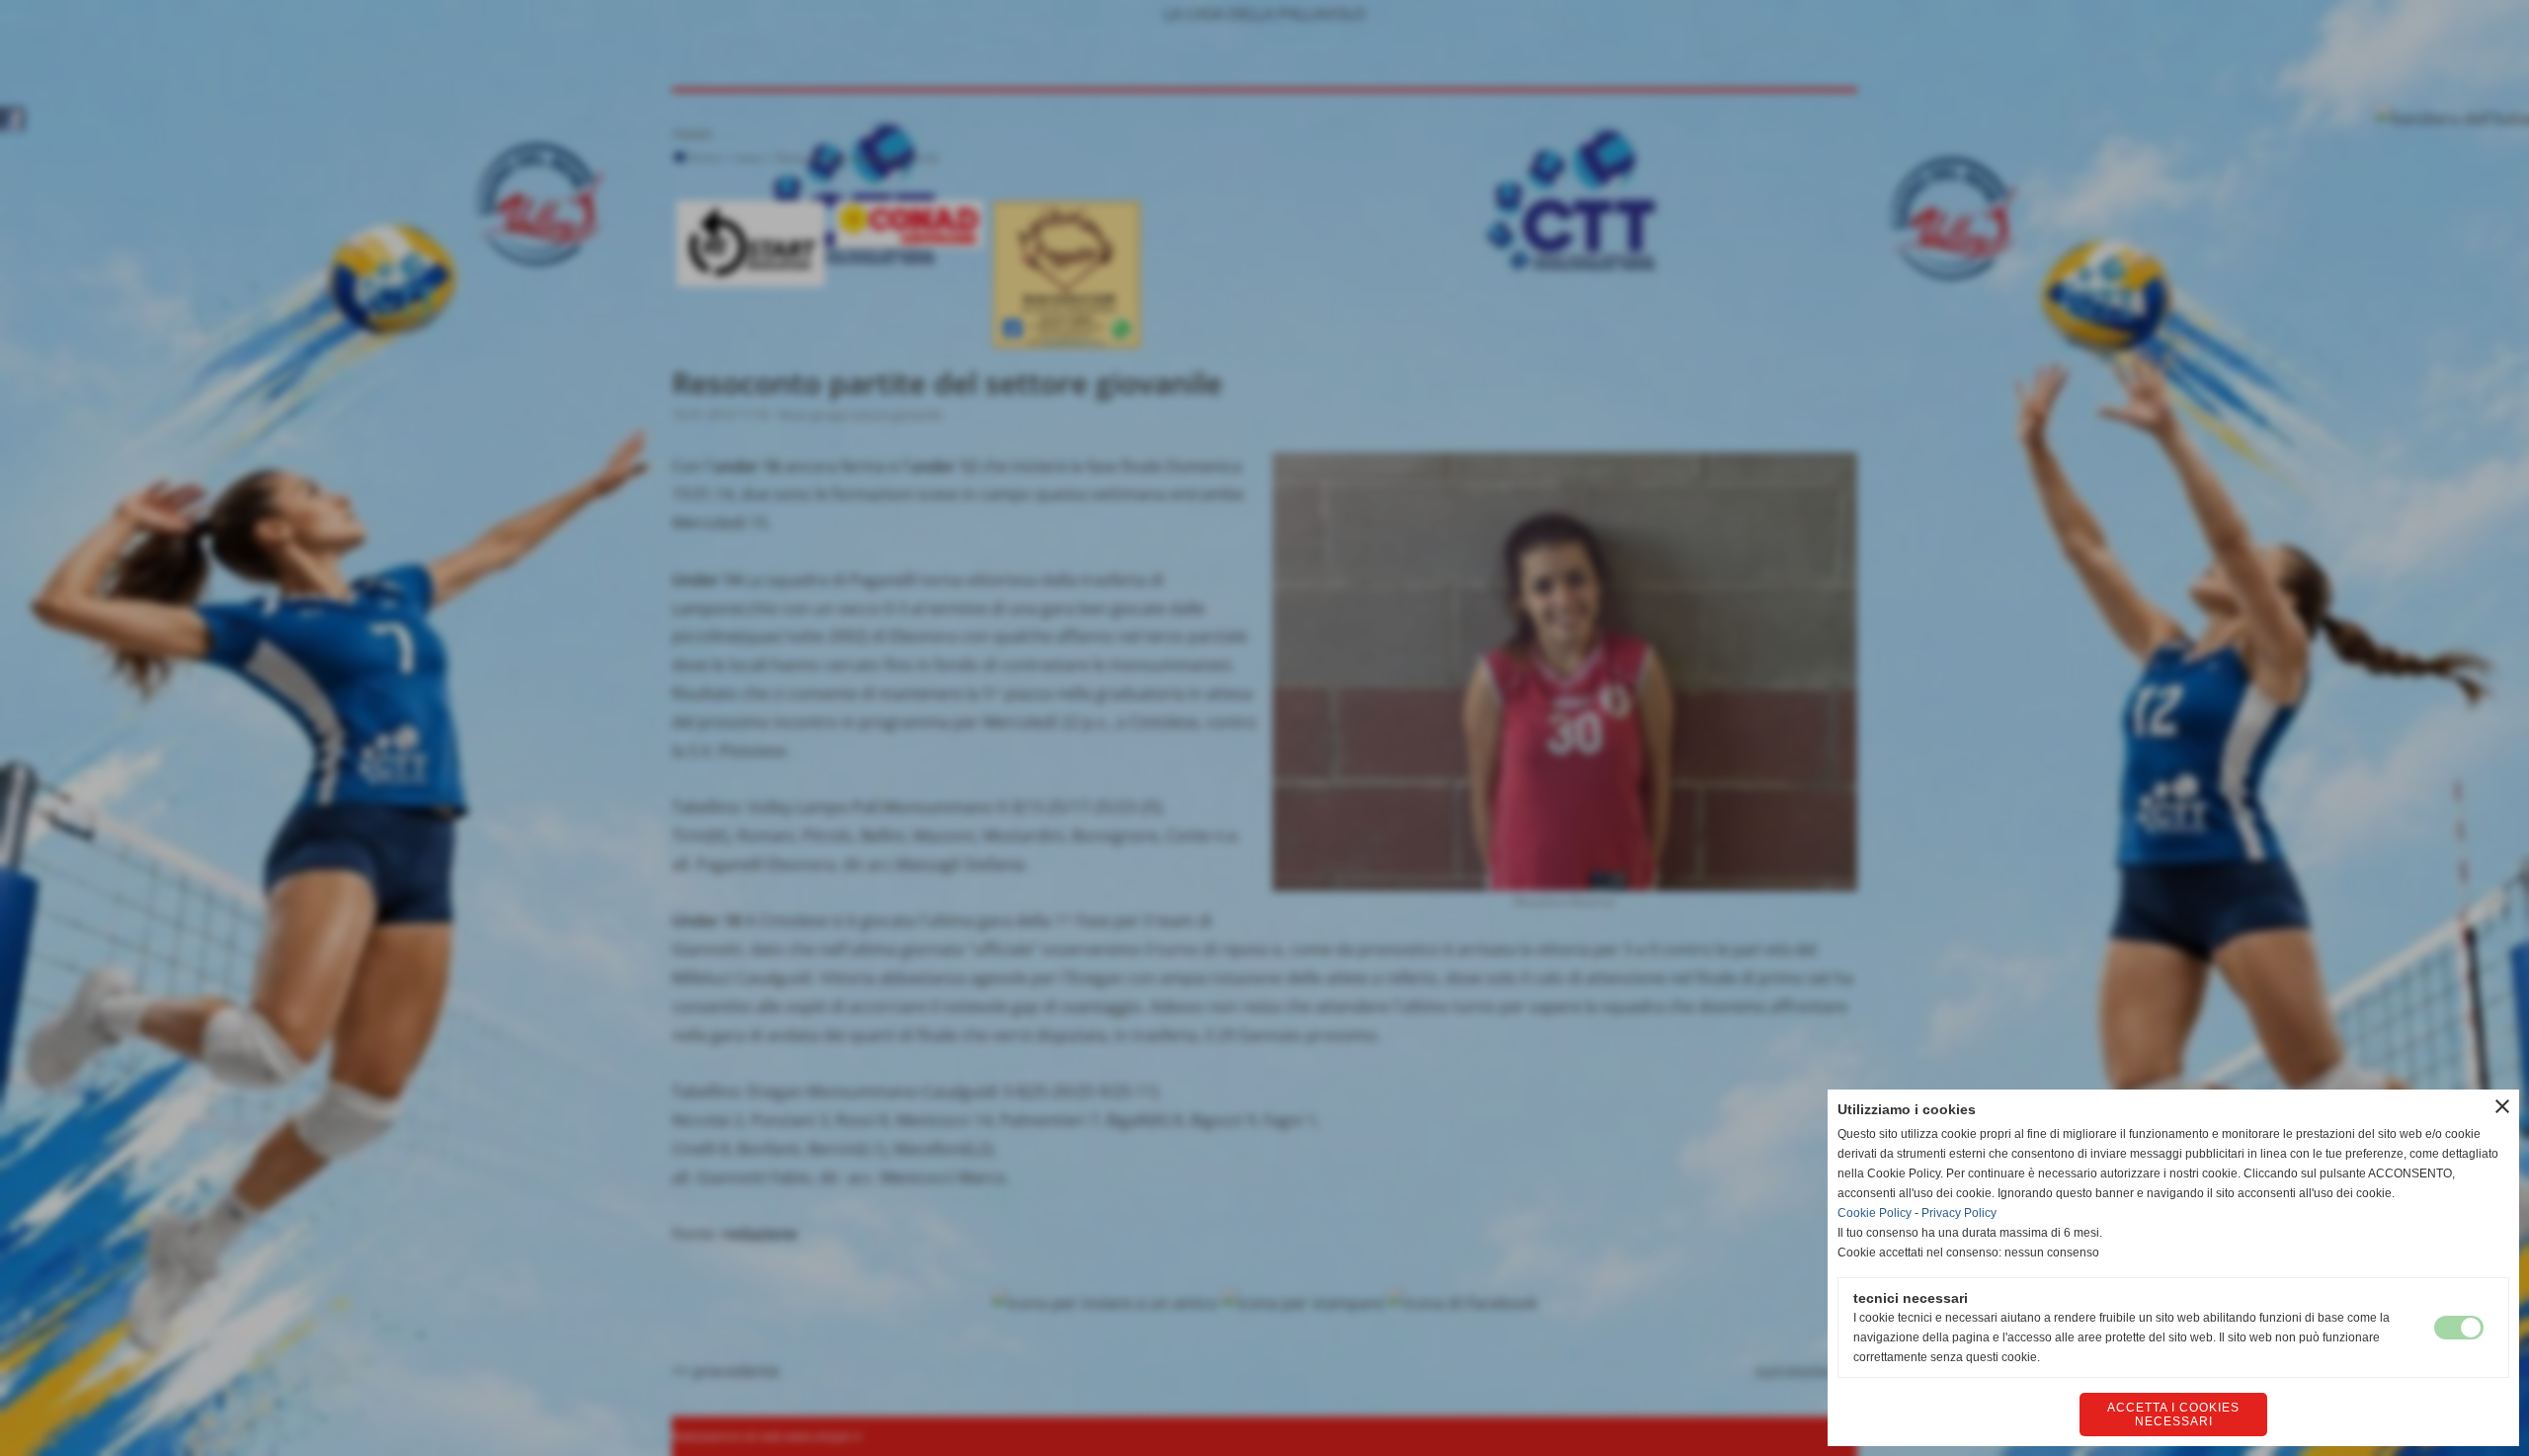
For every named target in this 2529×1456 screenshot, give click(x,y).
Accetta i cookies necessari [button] (2173, 1415)
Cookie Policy (1875, 1213)
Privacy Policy (1959, 1213)
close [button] (2502, 1106)
